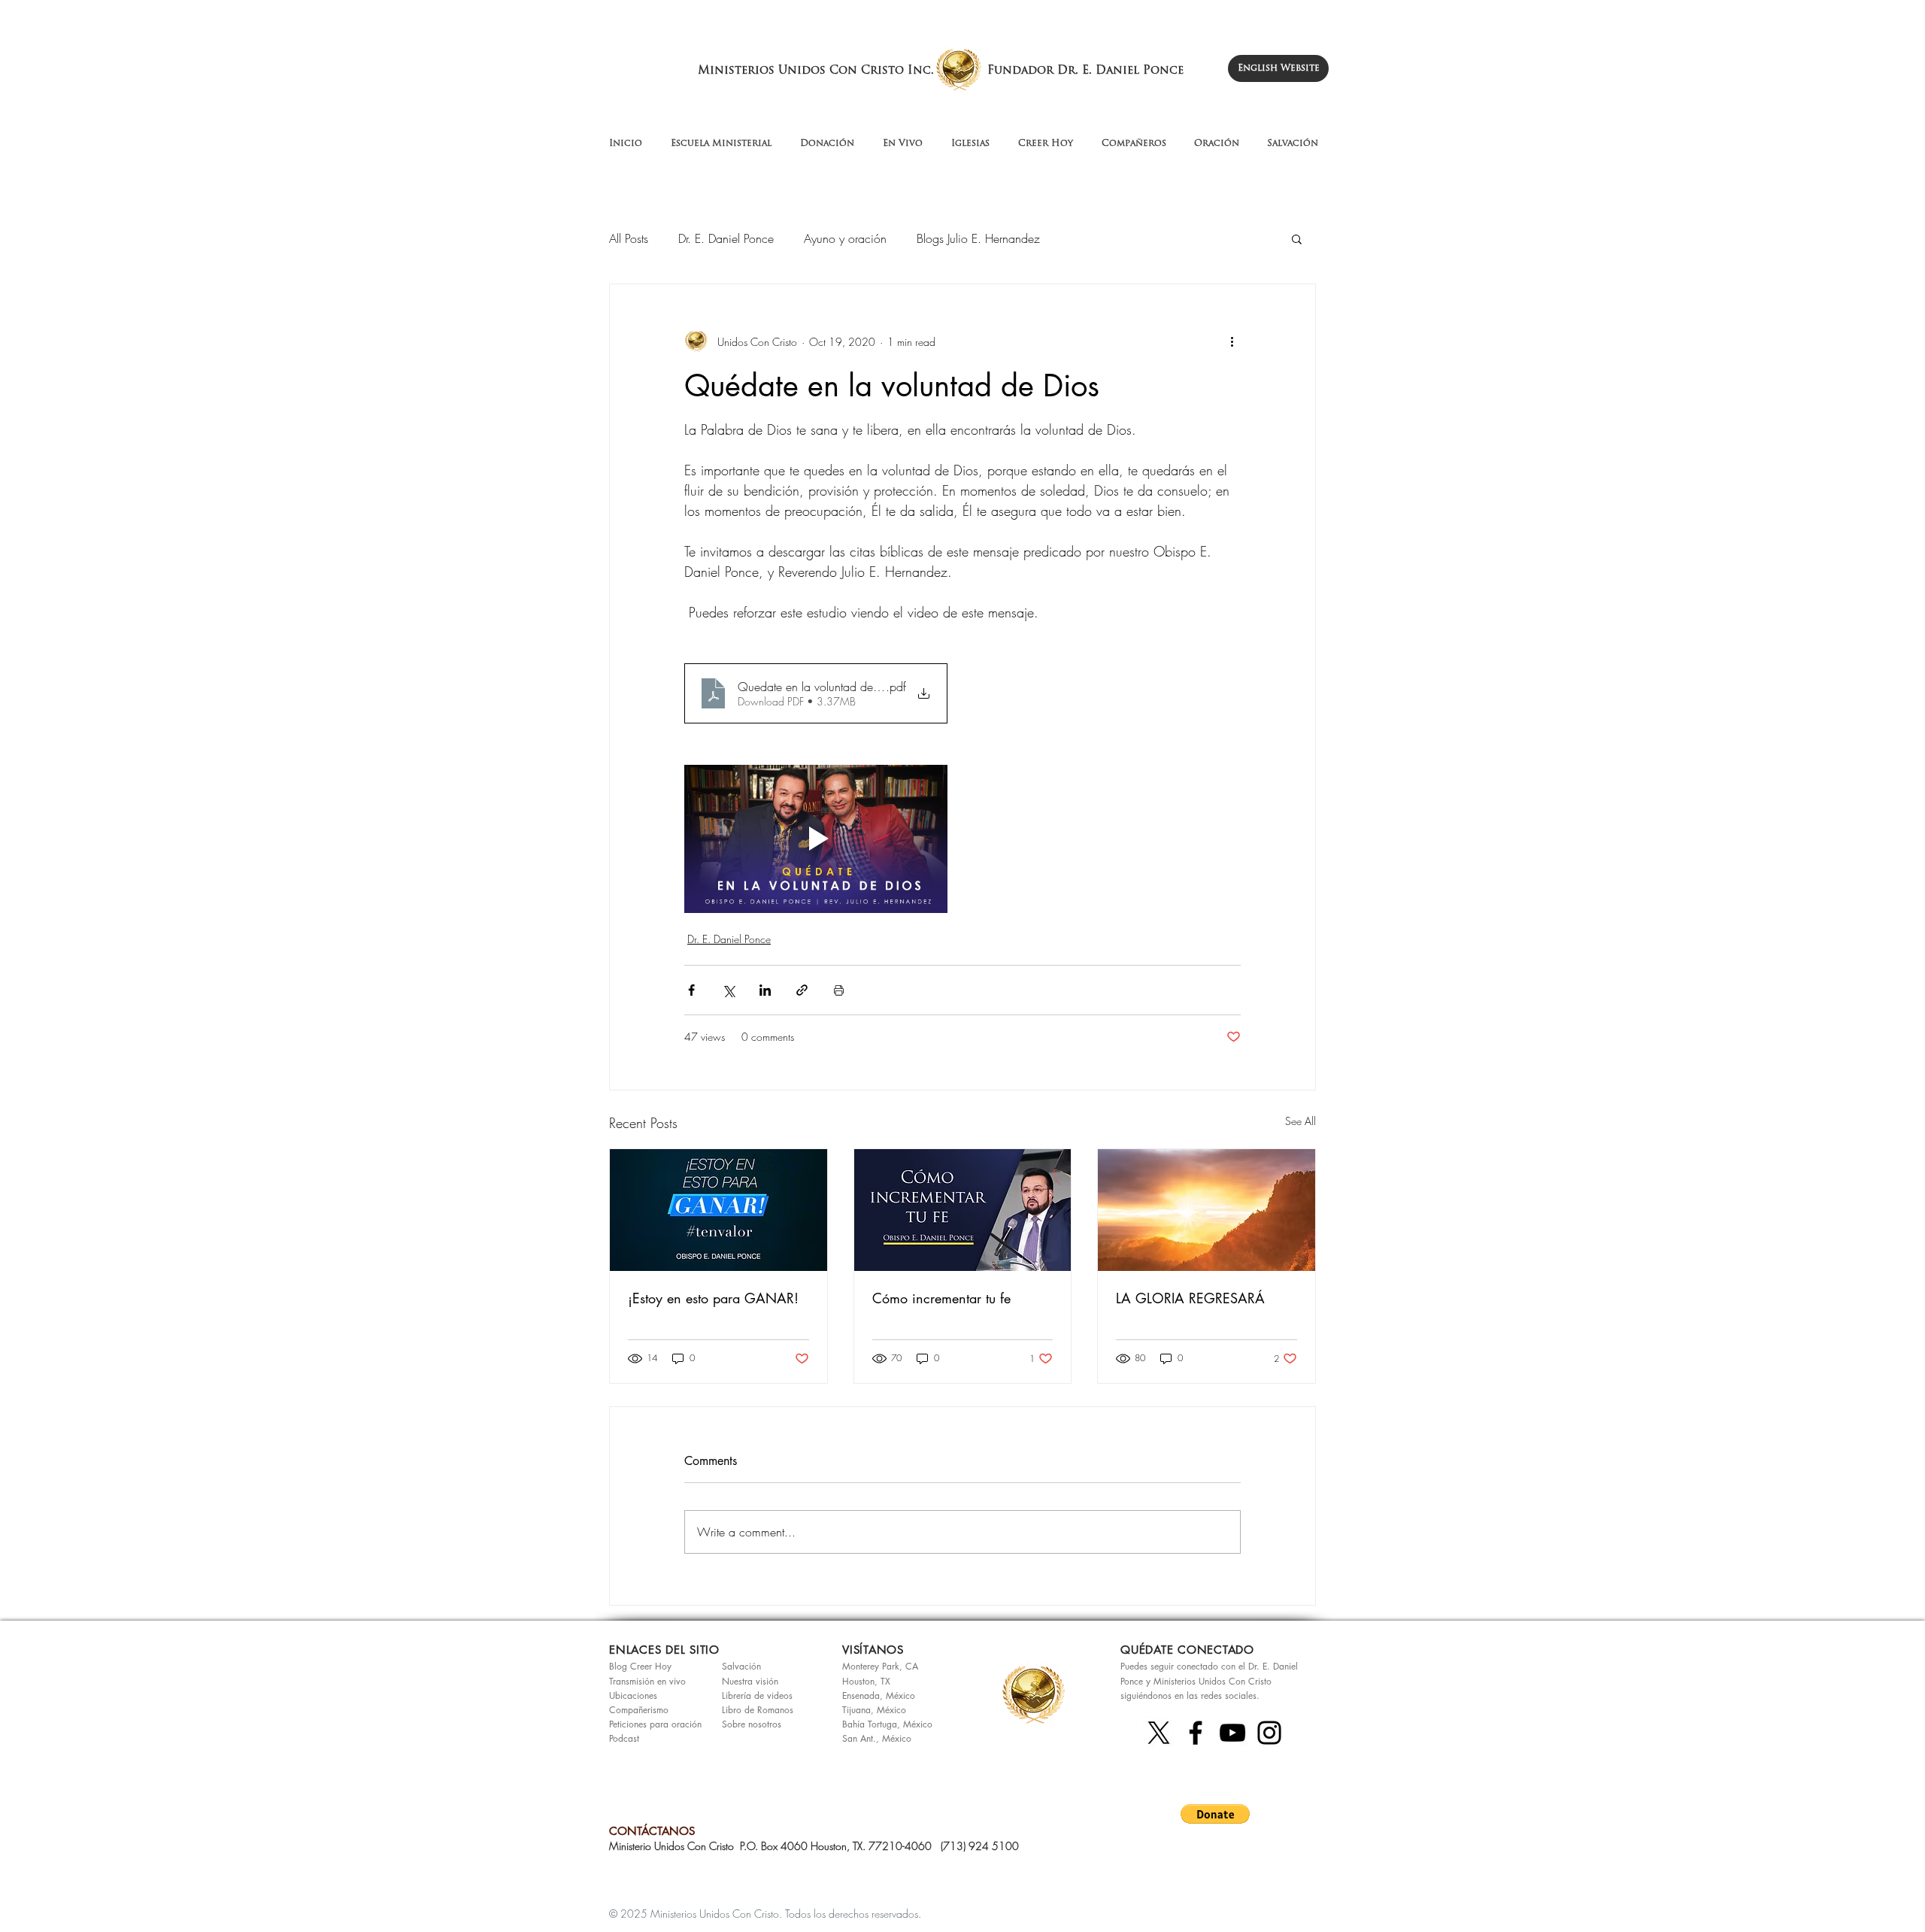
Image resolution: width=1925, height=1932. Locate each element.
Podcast (624, 1738)
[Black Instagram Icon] (1269, 1733)
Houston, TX (866, 1681)
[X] (1159, 1733)
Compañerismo (639, 1710)
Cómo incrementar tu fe (941, 1298)
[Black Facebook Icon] (1196, 1733)
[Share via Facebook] (691, 990)
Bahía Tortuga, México (887, 1724)
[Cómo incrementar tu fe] (963, 1210)
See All (1301, 1121)
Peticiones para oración (655, 1724)
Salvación (741, 1666)
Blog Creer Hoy (640, 1666)
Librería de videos (757, 1695)
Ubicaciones (633, 1695)
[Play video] (816, 839)
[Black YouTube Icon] (1232, 1733)
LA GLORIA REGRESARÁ (1190, 1298)
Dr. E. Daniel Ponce (726, 238)
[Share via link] (802, 990)
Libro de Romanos (758, 1710)
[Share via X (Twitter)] (728, 990)
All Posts (629, 238)
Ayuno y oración (845, 238)
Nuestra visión (750, 1681)
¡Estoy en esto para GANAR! (713, 1298)
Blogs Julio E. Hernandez (978, 238)
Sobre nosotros (752, 1724)
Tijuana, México (874, 1710)
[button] (1297, 238)
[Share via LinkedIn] (765, 990)
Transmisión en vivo (647, 1681)
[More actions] (1232, 341)
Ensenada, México (879, 1695)
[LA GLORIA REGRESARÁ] (1207, 1210)
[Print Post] (839, 990)
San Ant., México (877, 1738)
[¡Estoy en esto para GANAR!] (718, 1210)
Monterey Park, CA (880, 1666)
